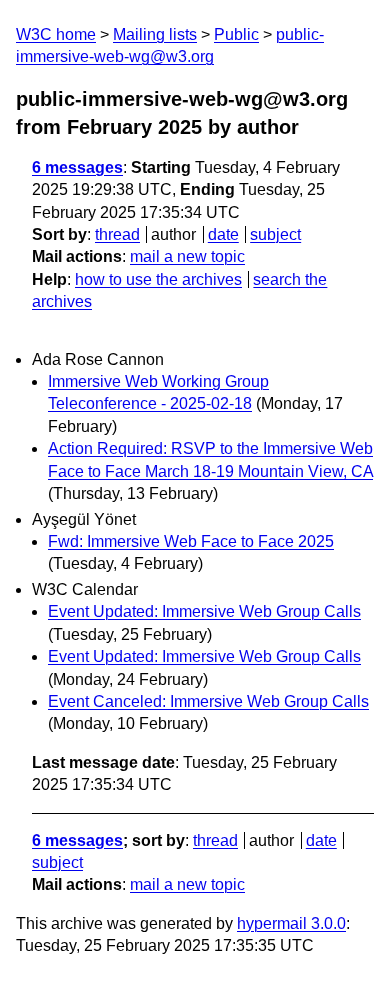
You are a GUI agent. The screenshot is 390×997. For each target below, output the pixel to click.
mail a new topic (187, 256)
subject (275, 234)
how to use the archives (158, 279)
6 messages (77, 167)
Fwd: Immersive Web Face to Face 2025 (191, 541)
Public (236, 34)
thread (117, 234)
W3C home (56, 34)
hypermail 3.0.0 (291, 923)
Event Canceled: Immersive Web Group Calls (208, 701)
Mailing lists (155, 34)
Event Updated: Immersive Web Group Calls (204, 611)
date (223, 234)
